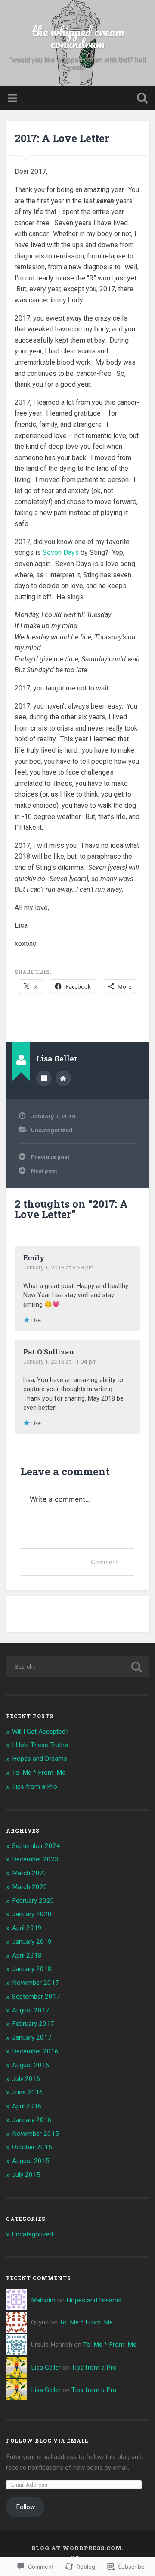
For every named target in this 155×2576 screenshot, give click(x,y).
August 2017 (31, 2010)
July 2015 (26, 2175)
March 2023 (30, 1873)
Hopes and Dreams (40, 1759)
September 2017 (36, 1997)
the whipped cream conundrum (78, 37)
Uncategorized (52, 1130)
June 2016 (28, 2092)
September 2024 (36, 1846)
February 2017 (33, 2024)
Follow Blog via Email (47, 2441)
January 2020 (32, 1914)
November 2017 (36, 1983)
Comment (104, 1562)
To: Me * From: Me (39, 1773)
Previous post (50, 1157)
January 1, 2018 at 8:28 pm (58, 1267)
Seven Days (61, 553)
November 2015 (36, 2134)
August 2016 (31, 2065)
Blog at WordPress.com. (77, 2548)
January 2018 (32, 1969)
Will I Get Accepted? (40, 1732)
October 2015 (32, 2147)
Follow (25, 2507)
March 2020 (30, 1887)
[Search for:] (77, 1666)
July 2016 (26, 2079)
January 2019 (32, 1942)
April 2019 (27, 1928)
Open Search (140, 99)
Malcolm (43, 2300)
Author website (63, 1078)
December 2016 (35, 2051)
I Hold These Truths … (43, 1745)
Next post (44, 1171)
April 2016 (27, 2106)
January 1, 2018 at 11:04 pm (60, 1361)
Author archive (44, 1078)
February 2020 (33, 1901)
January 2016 (32, 2120)
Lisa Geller (46, 2368)
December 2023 (35, 1859)
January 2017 (32, 2037)
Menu (13, 98)
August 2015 (31, 2161)
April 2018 (27, 1956)
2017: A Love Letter (62, 138)
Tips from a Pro (35, 1786)
